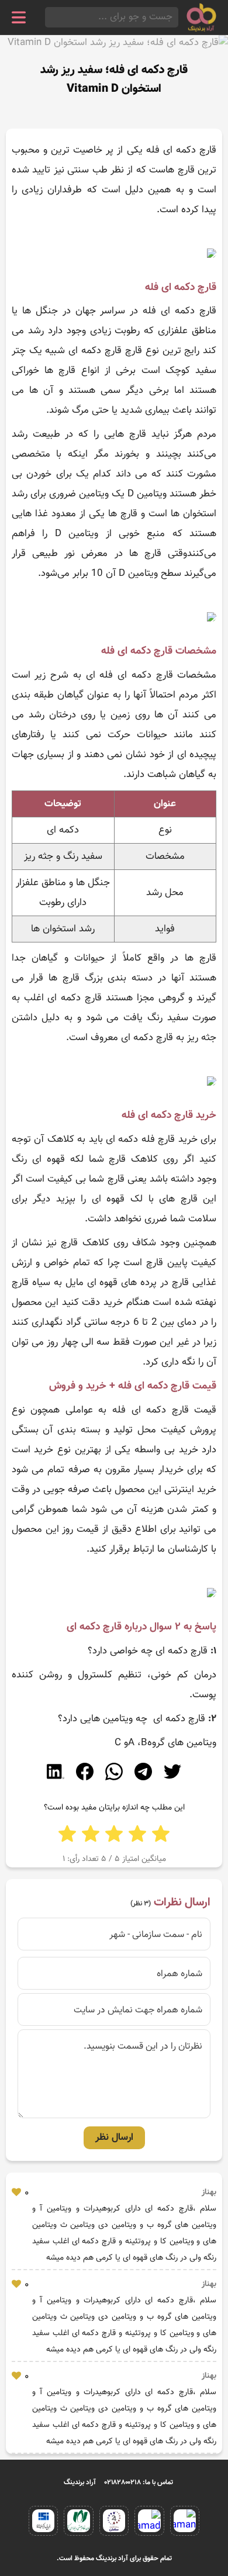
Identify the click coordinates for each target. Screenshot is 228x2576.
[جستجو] (49, 17)
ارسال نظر (114, 2138)
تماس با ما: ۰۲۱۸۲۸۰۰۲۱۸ (139, 2482)
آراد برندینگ (80, 2482)
